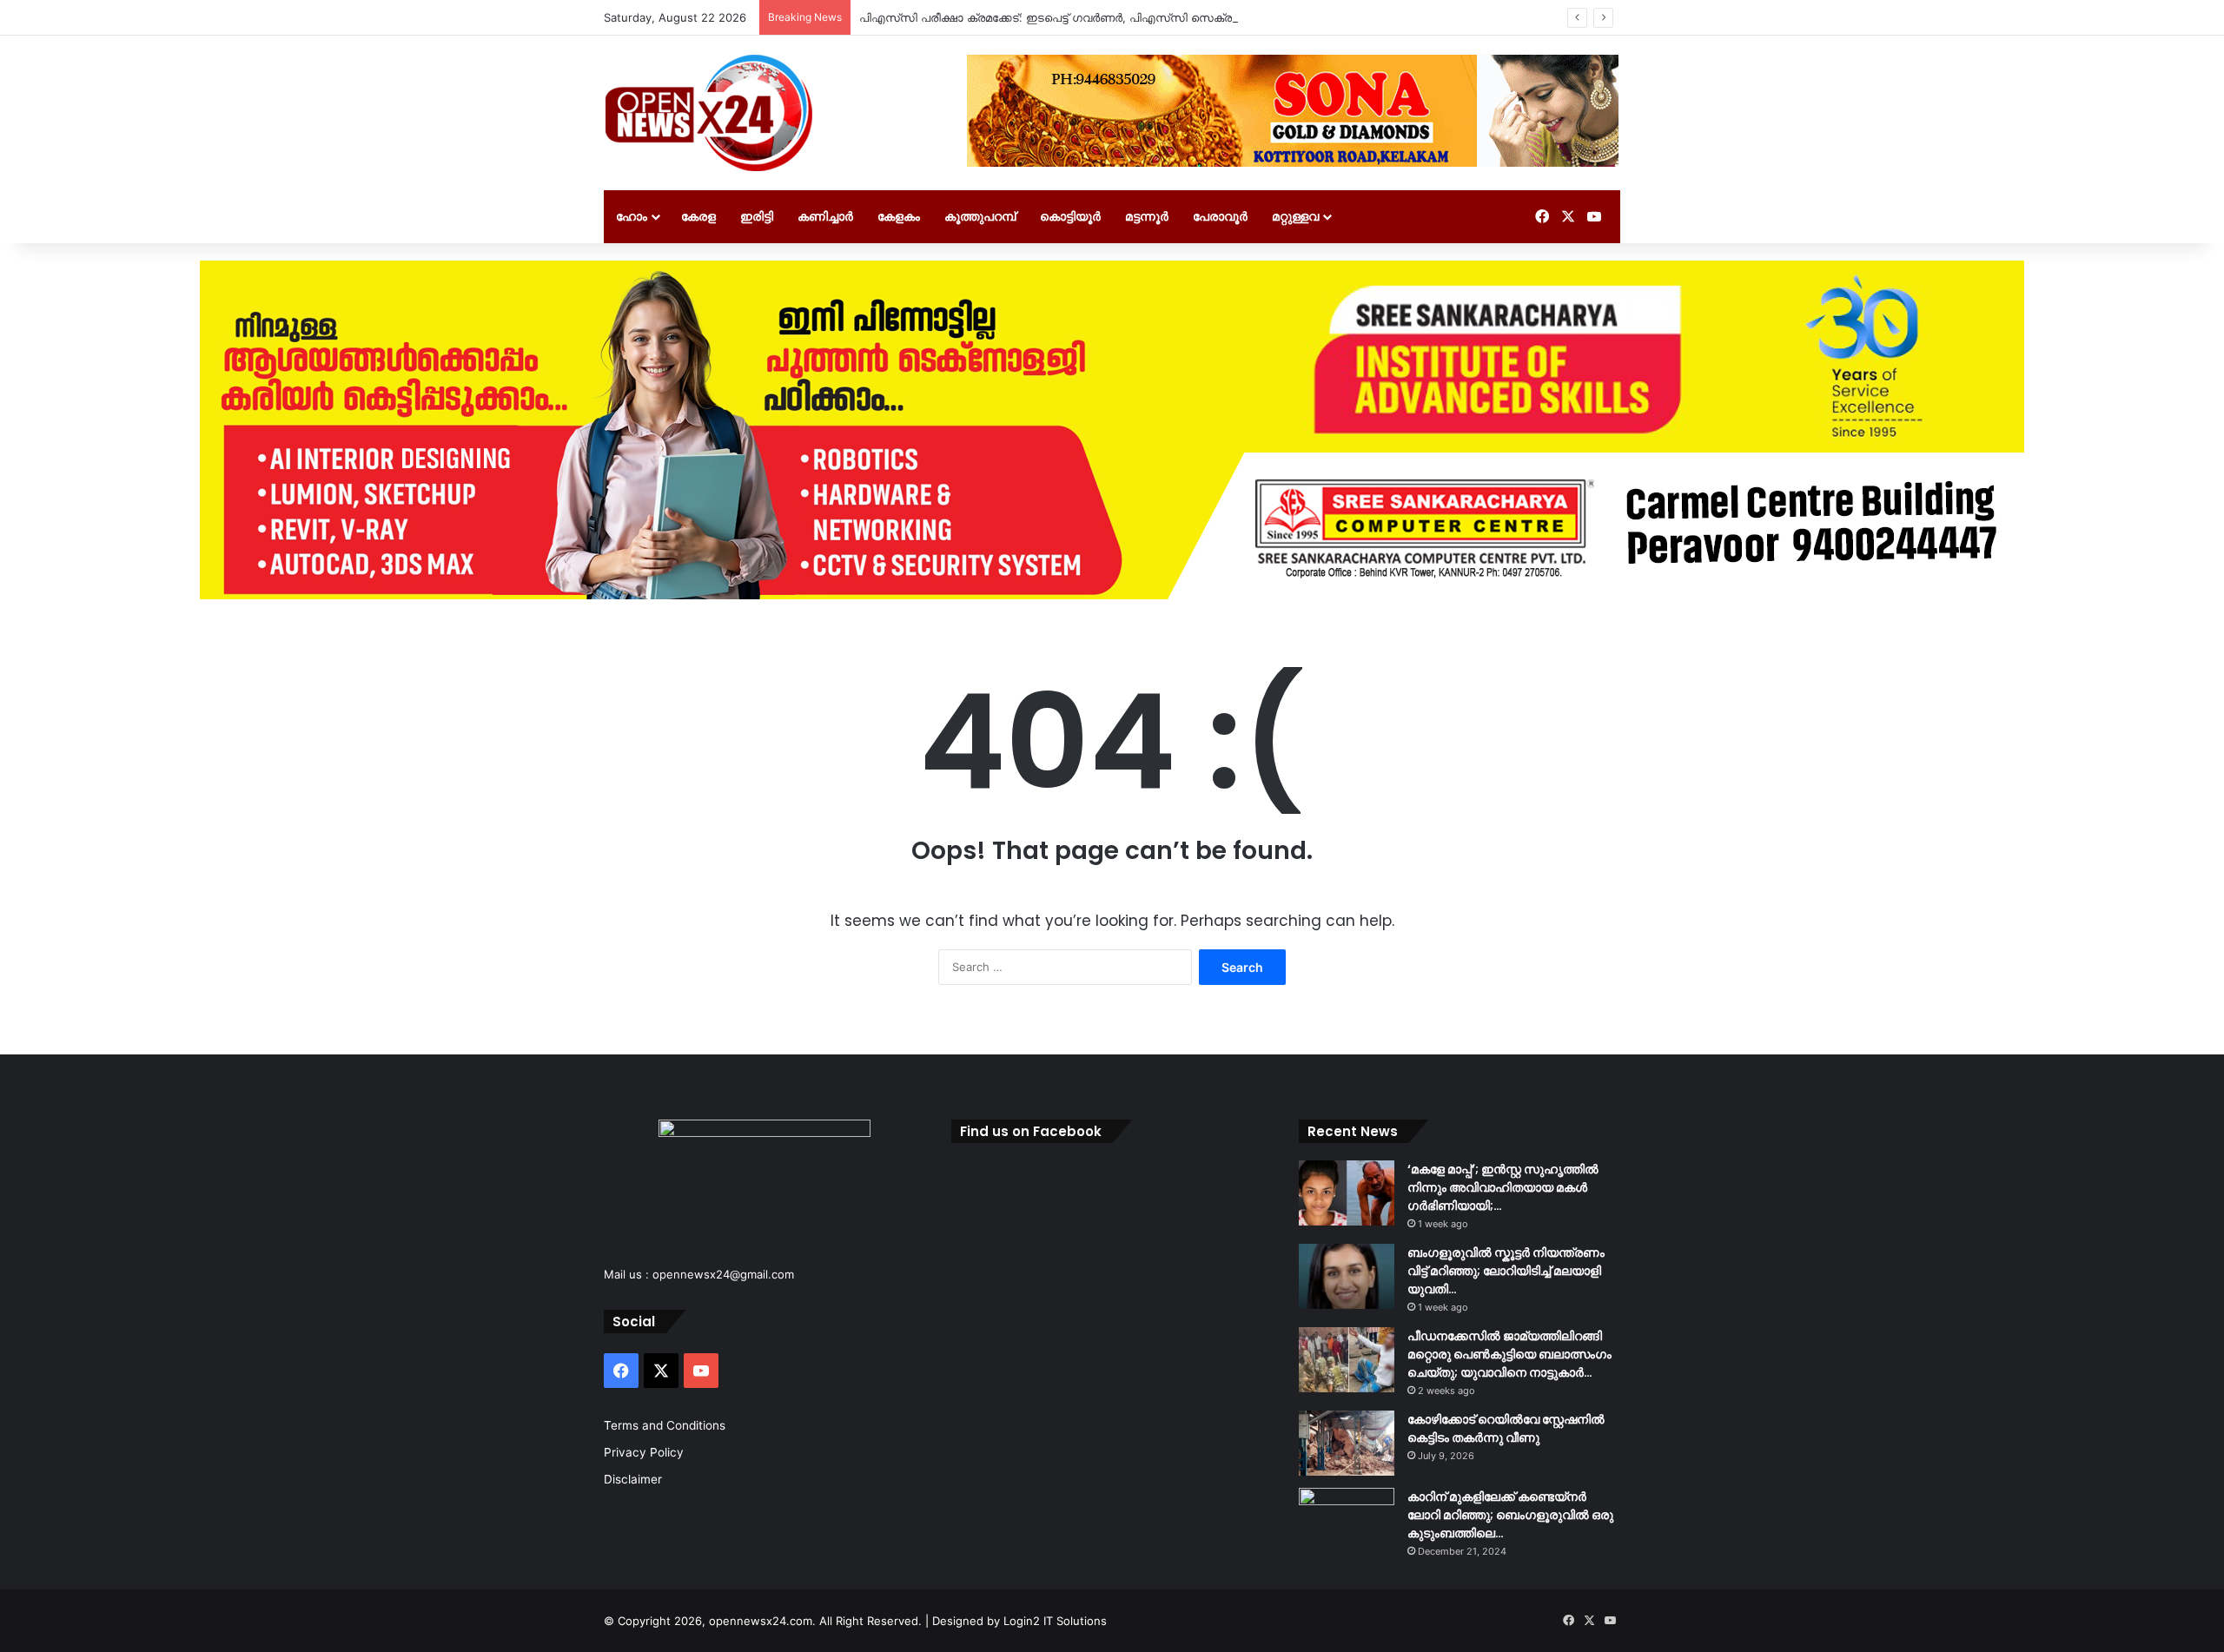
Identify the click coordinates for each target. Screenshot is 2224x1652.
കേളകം (899, 216)
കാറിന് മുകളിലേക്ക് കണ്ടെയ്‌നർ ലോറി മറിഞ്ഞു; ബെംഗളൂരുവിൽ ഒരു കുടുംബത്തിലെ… (1510, 1515)
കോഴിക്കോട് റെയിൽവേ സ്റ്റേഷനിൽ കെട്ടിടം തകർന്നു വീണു (1506, 1428)
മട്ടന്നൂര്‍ (1147, 216)
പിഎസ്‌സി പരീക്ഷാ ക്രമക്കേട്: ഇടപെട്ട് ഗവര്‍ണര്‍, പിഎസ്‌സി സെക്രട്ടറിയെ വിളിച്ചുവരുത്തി (1105, 17)
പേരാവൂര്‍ (1220, 216)
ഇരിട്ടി (757, 216)
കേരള (698, 216)
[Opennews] (710, 113)
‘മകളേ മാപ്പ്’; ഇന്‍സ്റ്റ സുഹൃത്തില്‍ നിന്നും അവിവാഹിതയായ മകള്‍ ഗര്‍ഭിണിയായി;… (1503, 1187)
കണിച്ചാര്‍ (825, 216)
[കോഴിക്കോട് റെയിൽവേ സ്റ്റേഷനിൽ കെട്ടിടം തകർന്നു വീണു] (1347, 1443)
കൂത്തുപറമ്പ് (980, 216)
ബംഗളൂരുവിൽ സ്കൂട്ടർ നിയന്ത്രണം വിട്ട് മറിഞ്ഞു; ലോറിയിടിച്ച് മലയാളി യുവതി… (1506, 1271)
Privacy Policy (644, 1452)
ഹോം (632, 216)
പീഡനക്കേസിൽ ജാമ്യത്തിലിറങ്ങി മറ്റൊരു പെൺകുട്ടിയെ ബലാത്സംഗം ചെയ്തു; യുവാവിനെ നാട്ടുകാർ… (1509, 1354)
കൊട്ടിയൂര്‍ (1070, 216)
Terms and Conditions (665, 1425)
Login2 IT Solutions (1055, 1621)
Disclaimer (633, 1479)
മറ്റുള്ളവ (1295, 216)
